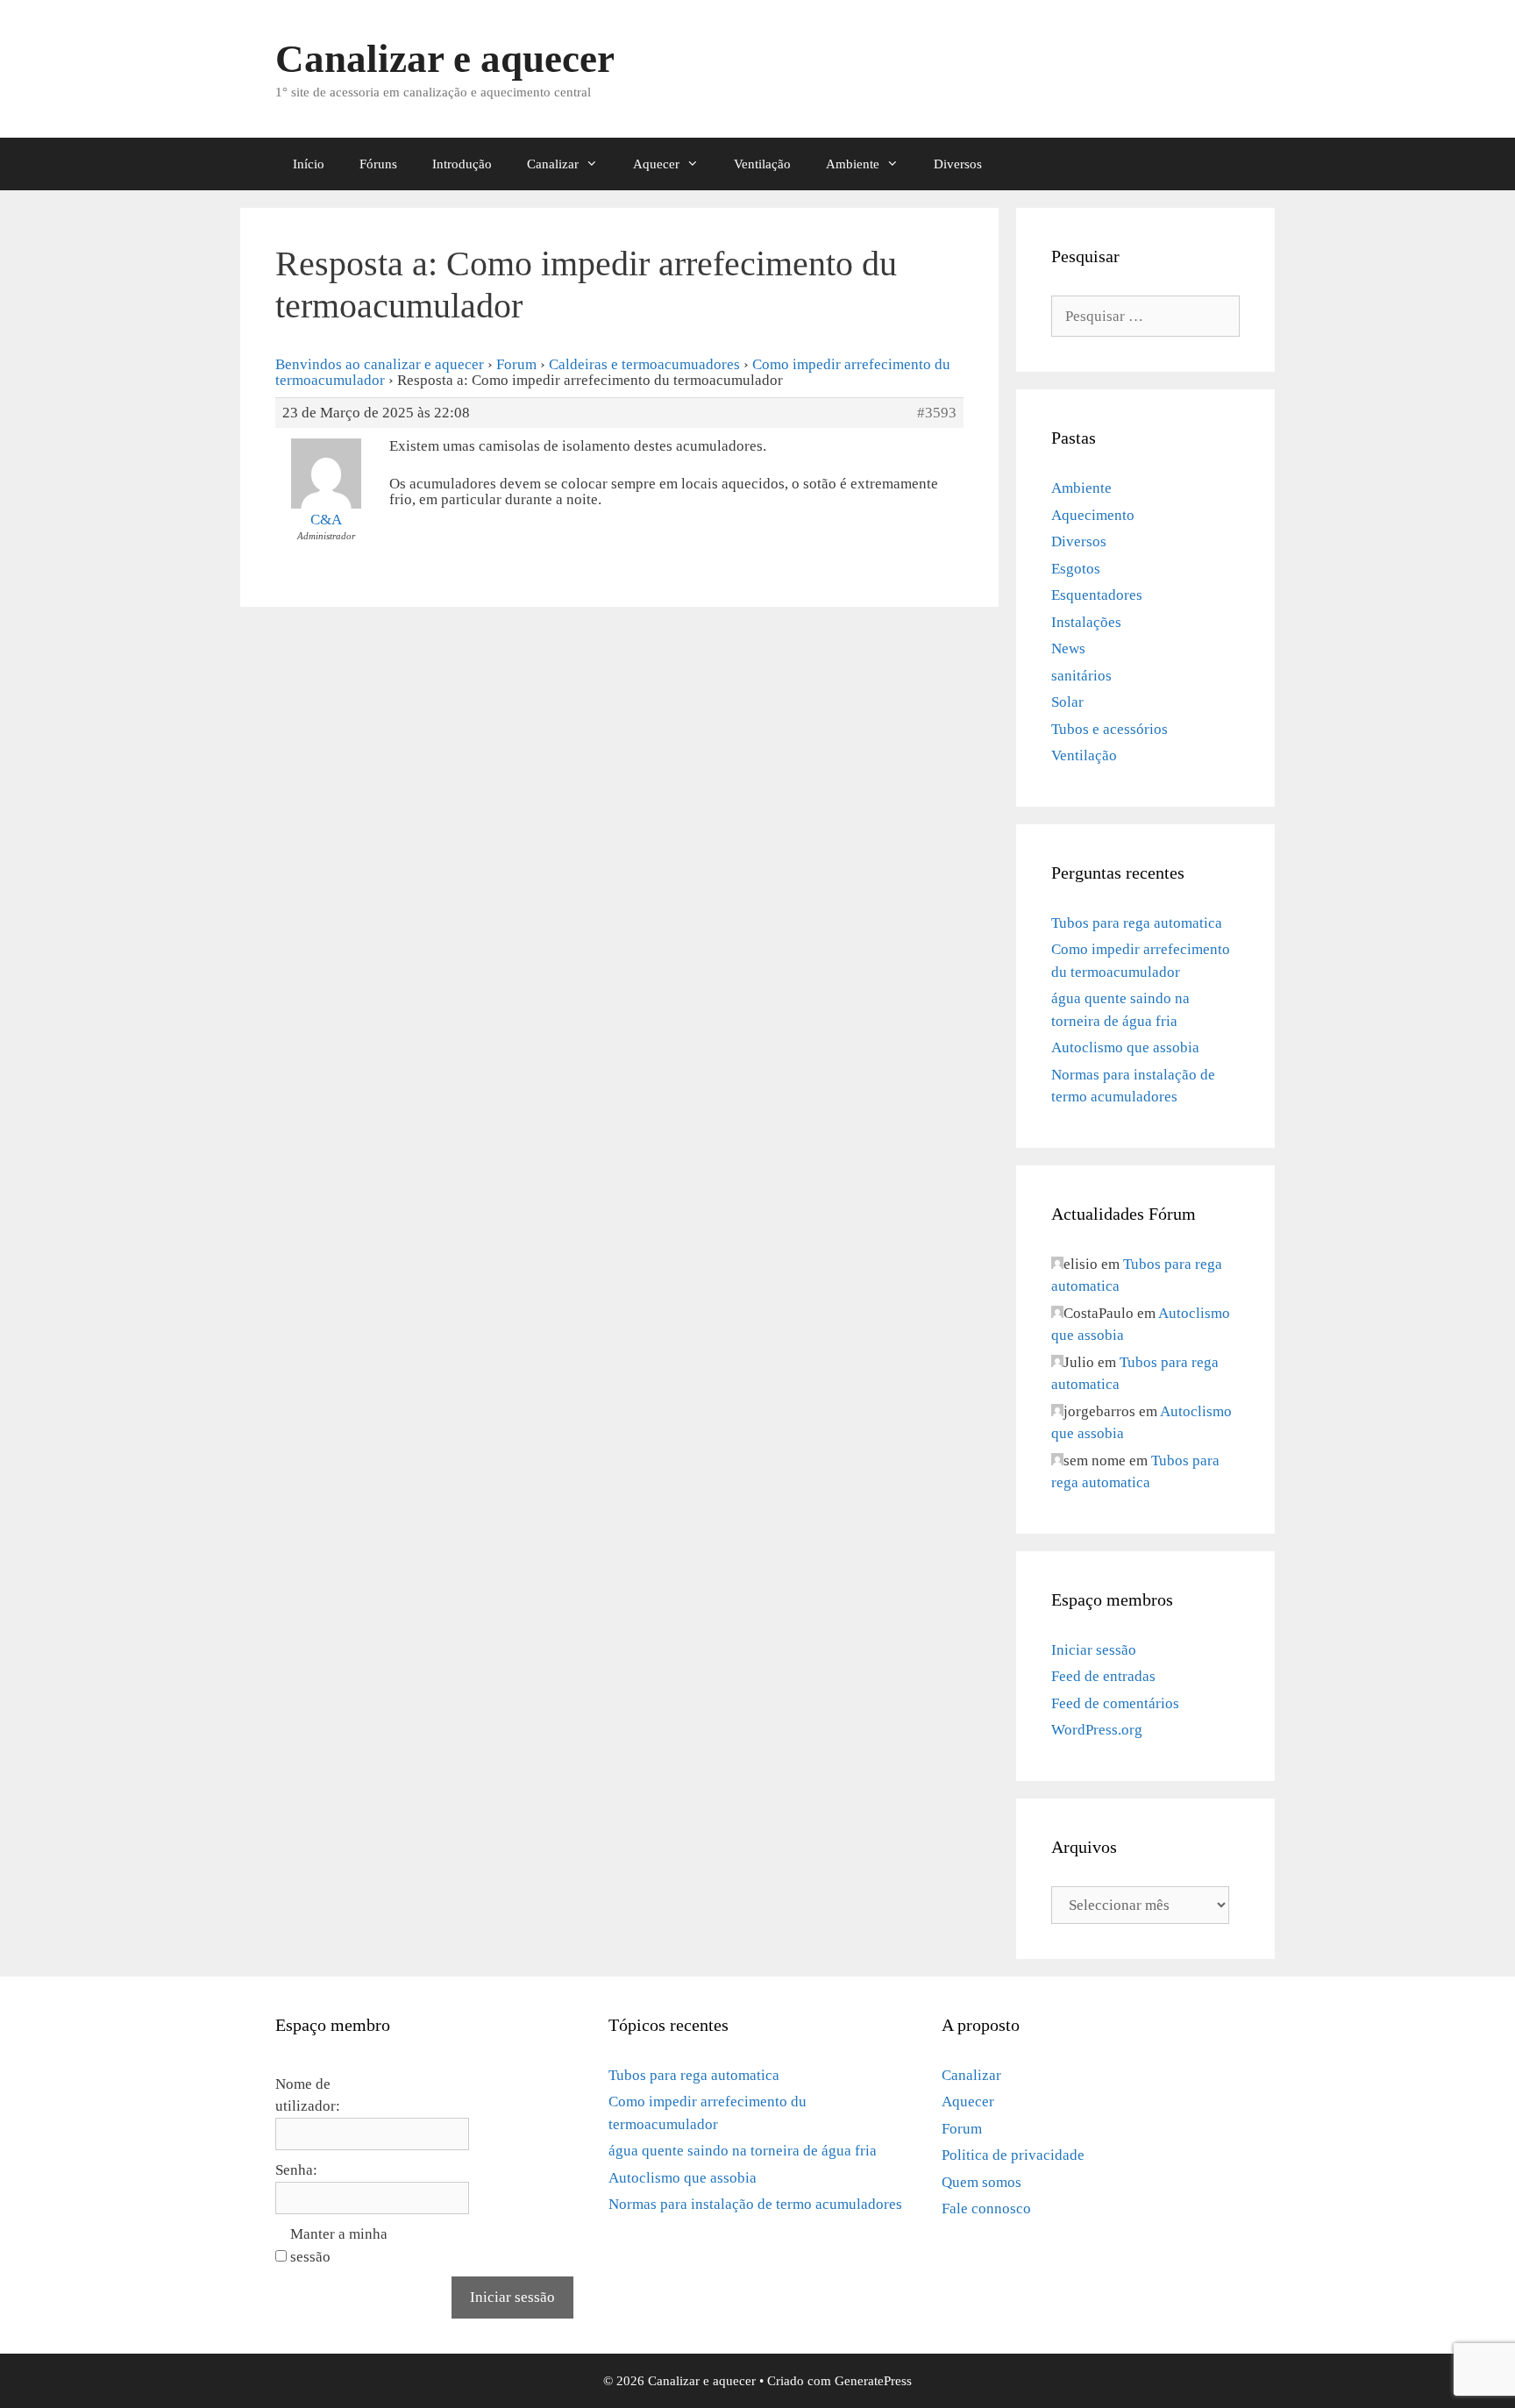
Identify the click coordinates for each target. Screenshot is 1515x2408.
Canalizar (553, 164)
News (1068, 648)
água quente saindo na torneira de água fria (743, 2151)
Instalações (1086, 622)
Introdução (462, 164)
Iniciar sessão (1094, 1650)
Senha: (296, 2170)
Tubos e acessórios (1110, 729)
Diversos (958, 164)
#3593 (937, 413)
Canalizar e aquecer (445, 59)
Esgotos (1076, 569)
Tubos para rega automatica (1137, 923)
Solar (1067, 702)
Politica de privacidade (1013, 2155)
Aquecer (656, 164)
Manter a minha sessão (339, 2245)
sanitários (1081, 676)
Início (309, 164)
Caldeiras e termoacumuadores (644, 364)
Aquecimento (1093, 515)
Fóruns (378, 164)
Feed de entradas (1103, 1676)
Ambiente (853, 164)
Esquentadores (1097, 595)
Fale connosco (986, 2209)
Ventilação (762, 164)
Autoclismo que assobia (1125, 1047)
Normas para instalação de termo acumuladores (755, 2204)
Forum (516, 364)
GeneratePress (873, 2381)
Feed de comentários (1115, 1703)
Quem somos (982, 2182)
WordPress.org (1097, 1730)
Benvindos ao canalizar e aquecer (380, 364)
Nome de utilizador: (308, 2095)
